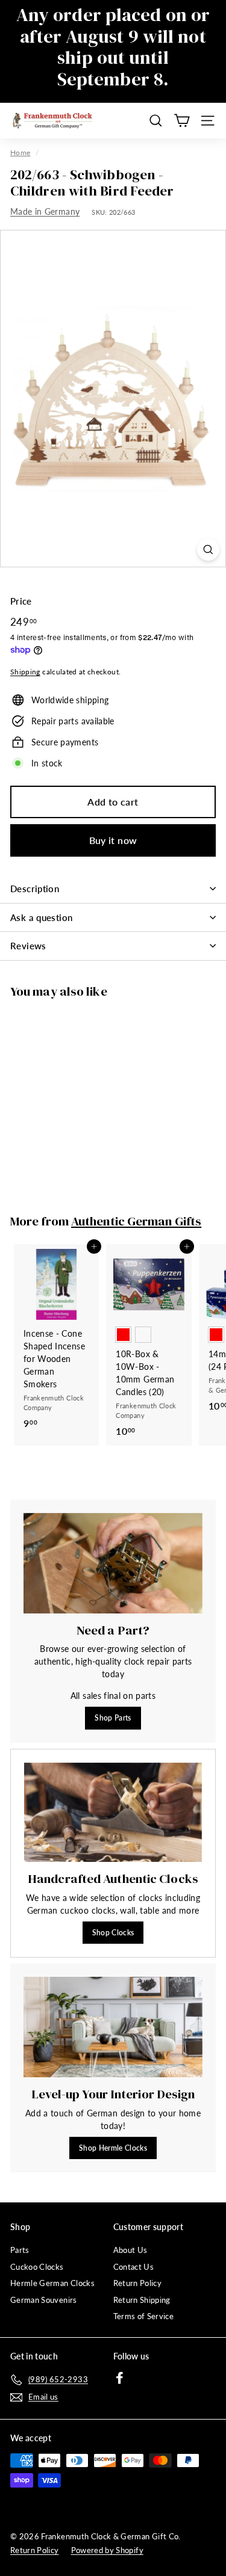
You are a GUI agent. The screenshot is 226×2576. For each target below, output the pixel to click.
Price (21, 601)
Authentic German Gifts (136, 1221)
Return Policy (138, 2283)
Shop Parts (113, 1718)
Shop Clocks (113, 1933)
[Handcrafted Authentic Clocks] (113, 1813)
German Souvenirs (44, 2300)
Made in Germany (45, 211)
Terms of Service (144, 2316)
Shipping (25, 672)
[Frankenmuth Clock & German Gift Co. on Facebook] (120, 2378)
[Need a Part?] (113, 1563)
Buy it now (113, 840)
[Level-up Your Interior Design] (113, 2027)
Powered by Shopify (107, 2550)
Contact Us (134, 2267)
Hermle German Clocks (52, 2283)
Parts (20, 2250)
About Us (130, 2250)
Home (20, 153)
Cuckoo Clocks (37, 2267)
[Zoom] (208, 550)
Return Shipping (142, 2300)
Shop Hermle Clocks (113, 2148)
